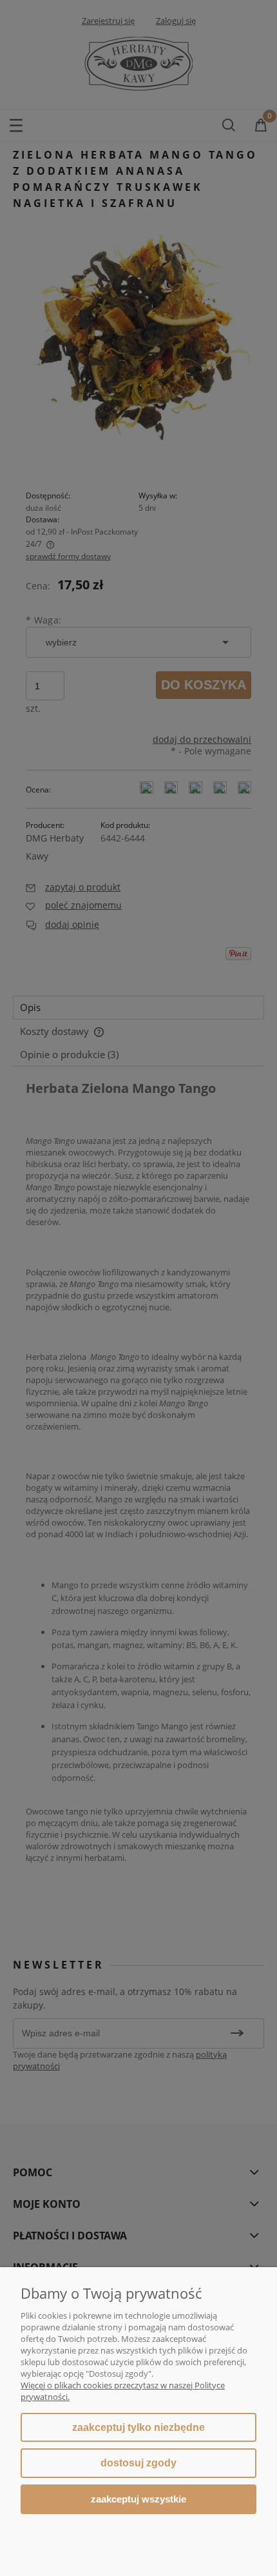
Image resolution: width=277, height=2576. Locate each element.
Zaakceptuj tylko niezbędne (138, 2427)
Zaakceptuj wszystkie (138, 2499)
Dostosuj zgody (138, 2463)
